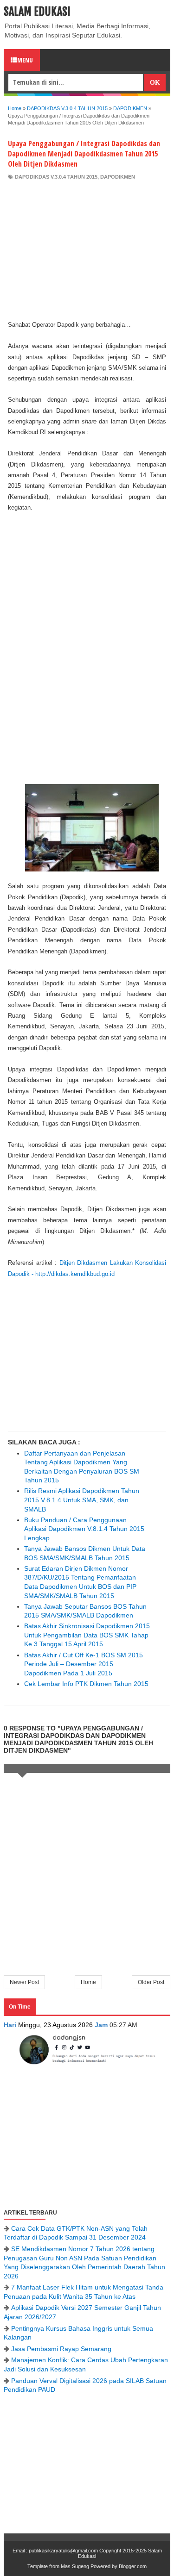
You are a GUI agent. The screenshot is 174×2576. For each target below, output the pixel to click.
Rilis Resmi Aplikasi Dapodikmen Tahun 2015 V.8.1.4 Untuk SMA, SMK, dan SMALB (82, 1500)
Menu (25, 60)
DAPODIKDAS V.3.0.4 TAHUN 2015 (56, 177)
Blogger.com (133, 2566)
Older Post (151, 1982)
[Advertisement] (87, 250)
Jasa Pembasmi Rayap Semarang (61, 2349)
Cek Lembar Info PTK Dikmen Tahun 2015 (86, 1684)
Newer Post (24, 1982)
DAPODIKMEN (118, 177)
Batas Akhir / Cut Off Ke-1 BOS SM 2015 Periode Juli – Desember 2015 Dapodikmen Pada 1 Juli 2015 (84, 1664)
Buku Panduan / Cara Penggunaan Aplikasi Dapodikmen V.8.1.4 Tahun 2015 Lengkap (84, 1529)
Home (88, 1982)
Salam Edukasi (37, 12)
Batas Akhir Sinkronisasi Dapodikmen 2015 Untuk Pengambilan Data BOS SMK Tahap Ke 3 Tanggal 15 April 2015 (87, 1635)
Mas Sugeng (75, 2566)
